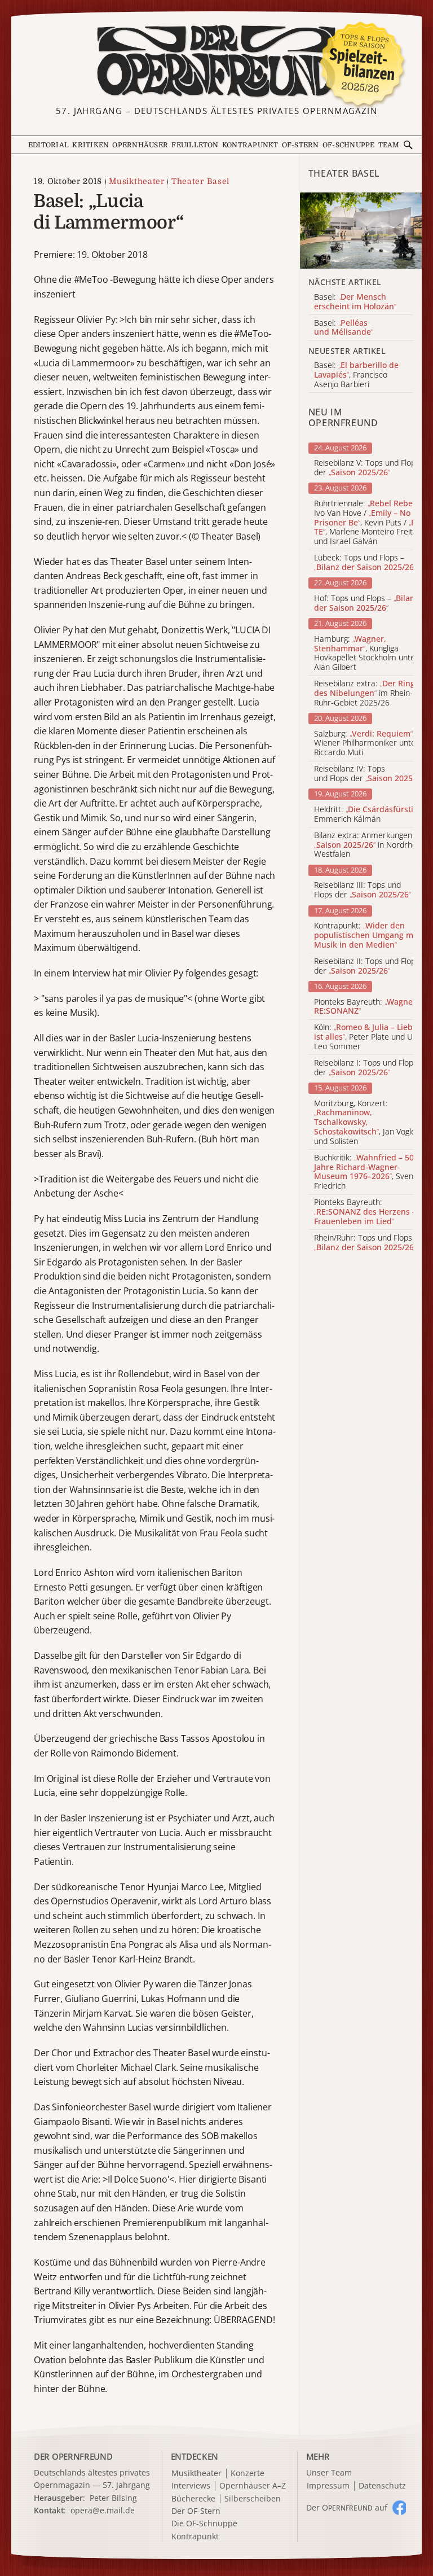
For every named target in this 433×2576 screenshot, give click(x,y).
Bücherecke (193, 2499)
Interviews (191, 2486)
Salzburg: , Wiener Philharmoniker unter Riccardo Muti (366, 743)
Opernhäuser (140, 145)
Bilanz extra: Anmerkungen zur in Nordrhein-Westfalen (370, 845)
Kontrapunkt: (366, 935)
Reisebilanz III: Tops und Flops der (363, 890)
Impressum (328, 2486)
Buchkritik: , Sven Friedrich (364, 1172)
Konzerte (248, 2474)
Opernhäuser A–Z (253, 2486)
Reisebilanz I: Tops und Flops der (366, 1068)
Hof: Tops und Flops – (366, 603)
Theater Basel (200, 181)
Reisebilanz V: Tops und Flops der (367, 468)
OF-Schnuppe (349, 145)
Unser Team (329, 2472)
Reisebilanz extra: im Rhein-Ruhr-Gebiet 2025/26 (364, 693)
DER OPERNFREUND (73, 2456)
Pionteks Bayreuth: (370, 1007)
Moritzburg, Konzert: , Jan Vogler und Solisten (366, 1123)
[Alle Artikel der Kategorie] (361, 231)
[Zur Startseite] (216, 61)
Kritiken (90, 145)
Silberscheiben (253, 2499)
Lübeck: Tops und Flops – (365, 563)
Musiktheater (136, 181)
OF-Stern (301, 145)
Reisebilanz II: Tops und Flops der (367, 966)
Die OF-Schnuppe (204, 2524)
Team (389, 145)
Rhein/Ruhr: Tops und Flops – (366, 1243)
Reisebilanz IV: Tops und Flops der (370, 774)
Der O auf (347, 2507)
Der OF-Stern (196, 2511)
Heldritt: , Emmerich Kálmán (368, 814)
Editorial (48, 145)
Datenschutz (382, 2486)
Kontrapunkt (250, 145)
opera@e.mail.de (103, 2510)
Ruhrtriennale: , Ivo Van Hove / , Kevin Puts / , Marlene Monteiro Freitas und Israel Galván (368, 523)
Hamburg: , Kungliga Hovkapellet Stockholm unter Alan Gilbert (366, 653)
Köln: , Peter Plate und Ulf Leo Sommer (366, 1037)
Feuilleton (195, 145)
